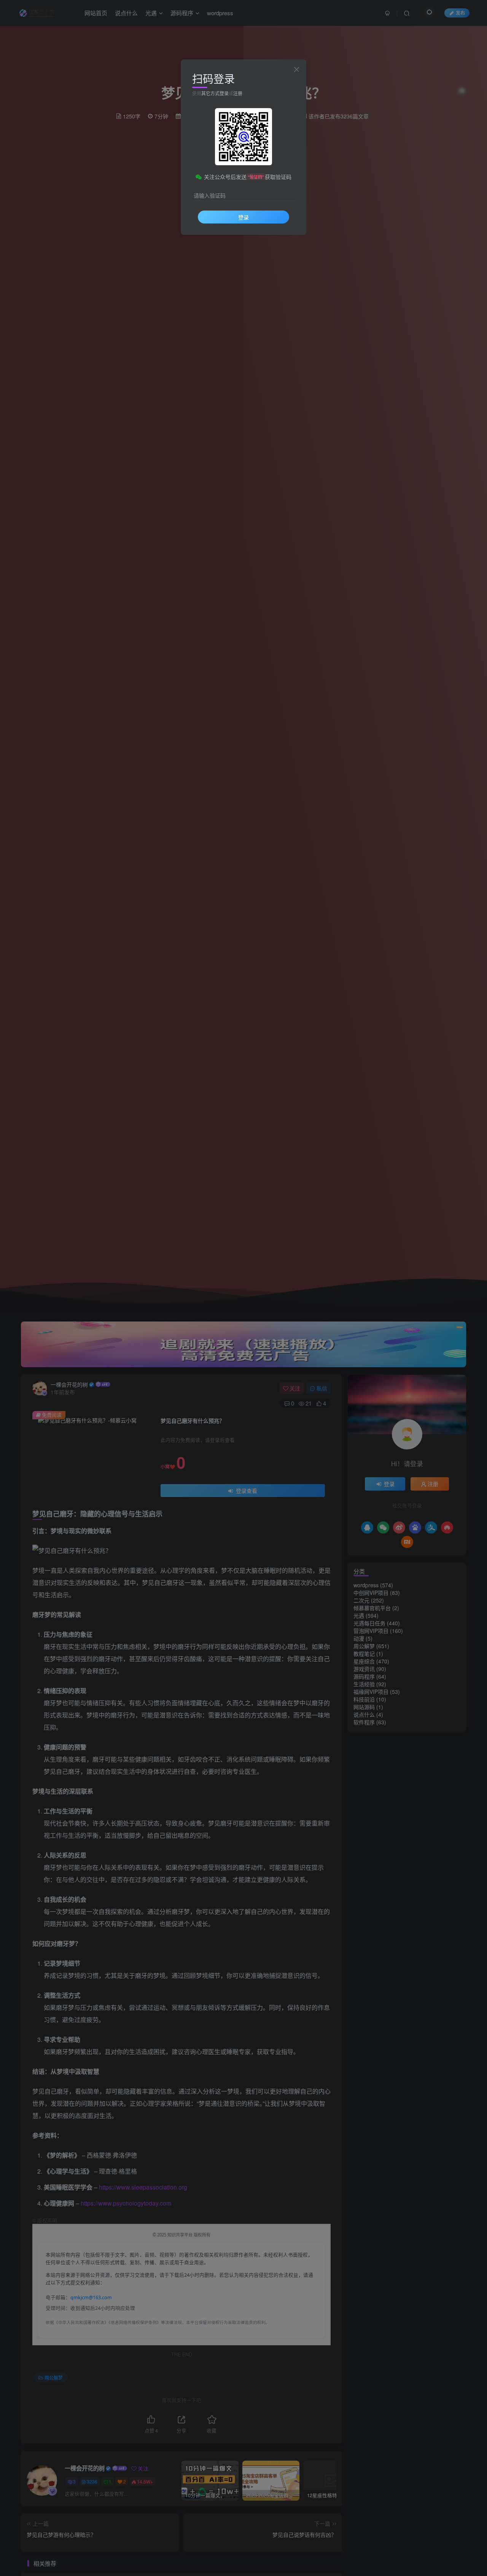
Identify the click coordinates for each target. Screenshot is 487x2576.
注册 (238, 93)
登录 (243, 217)
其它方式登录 (215, 93)
